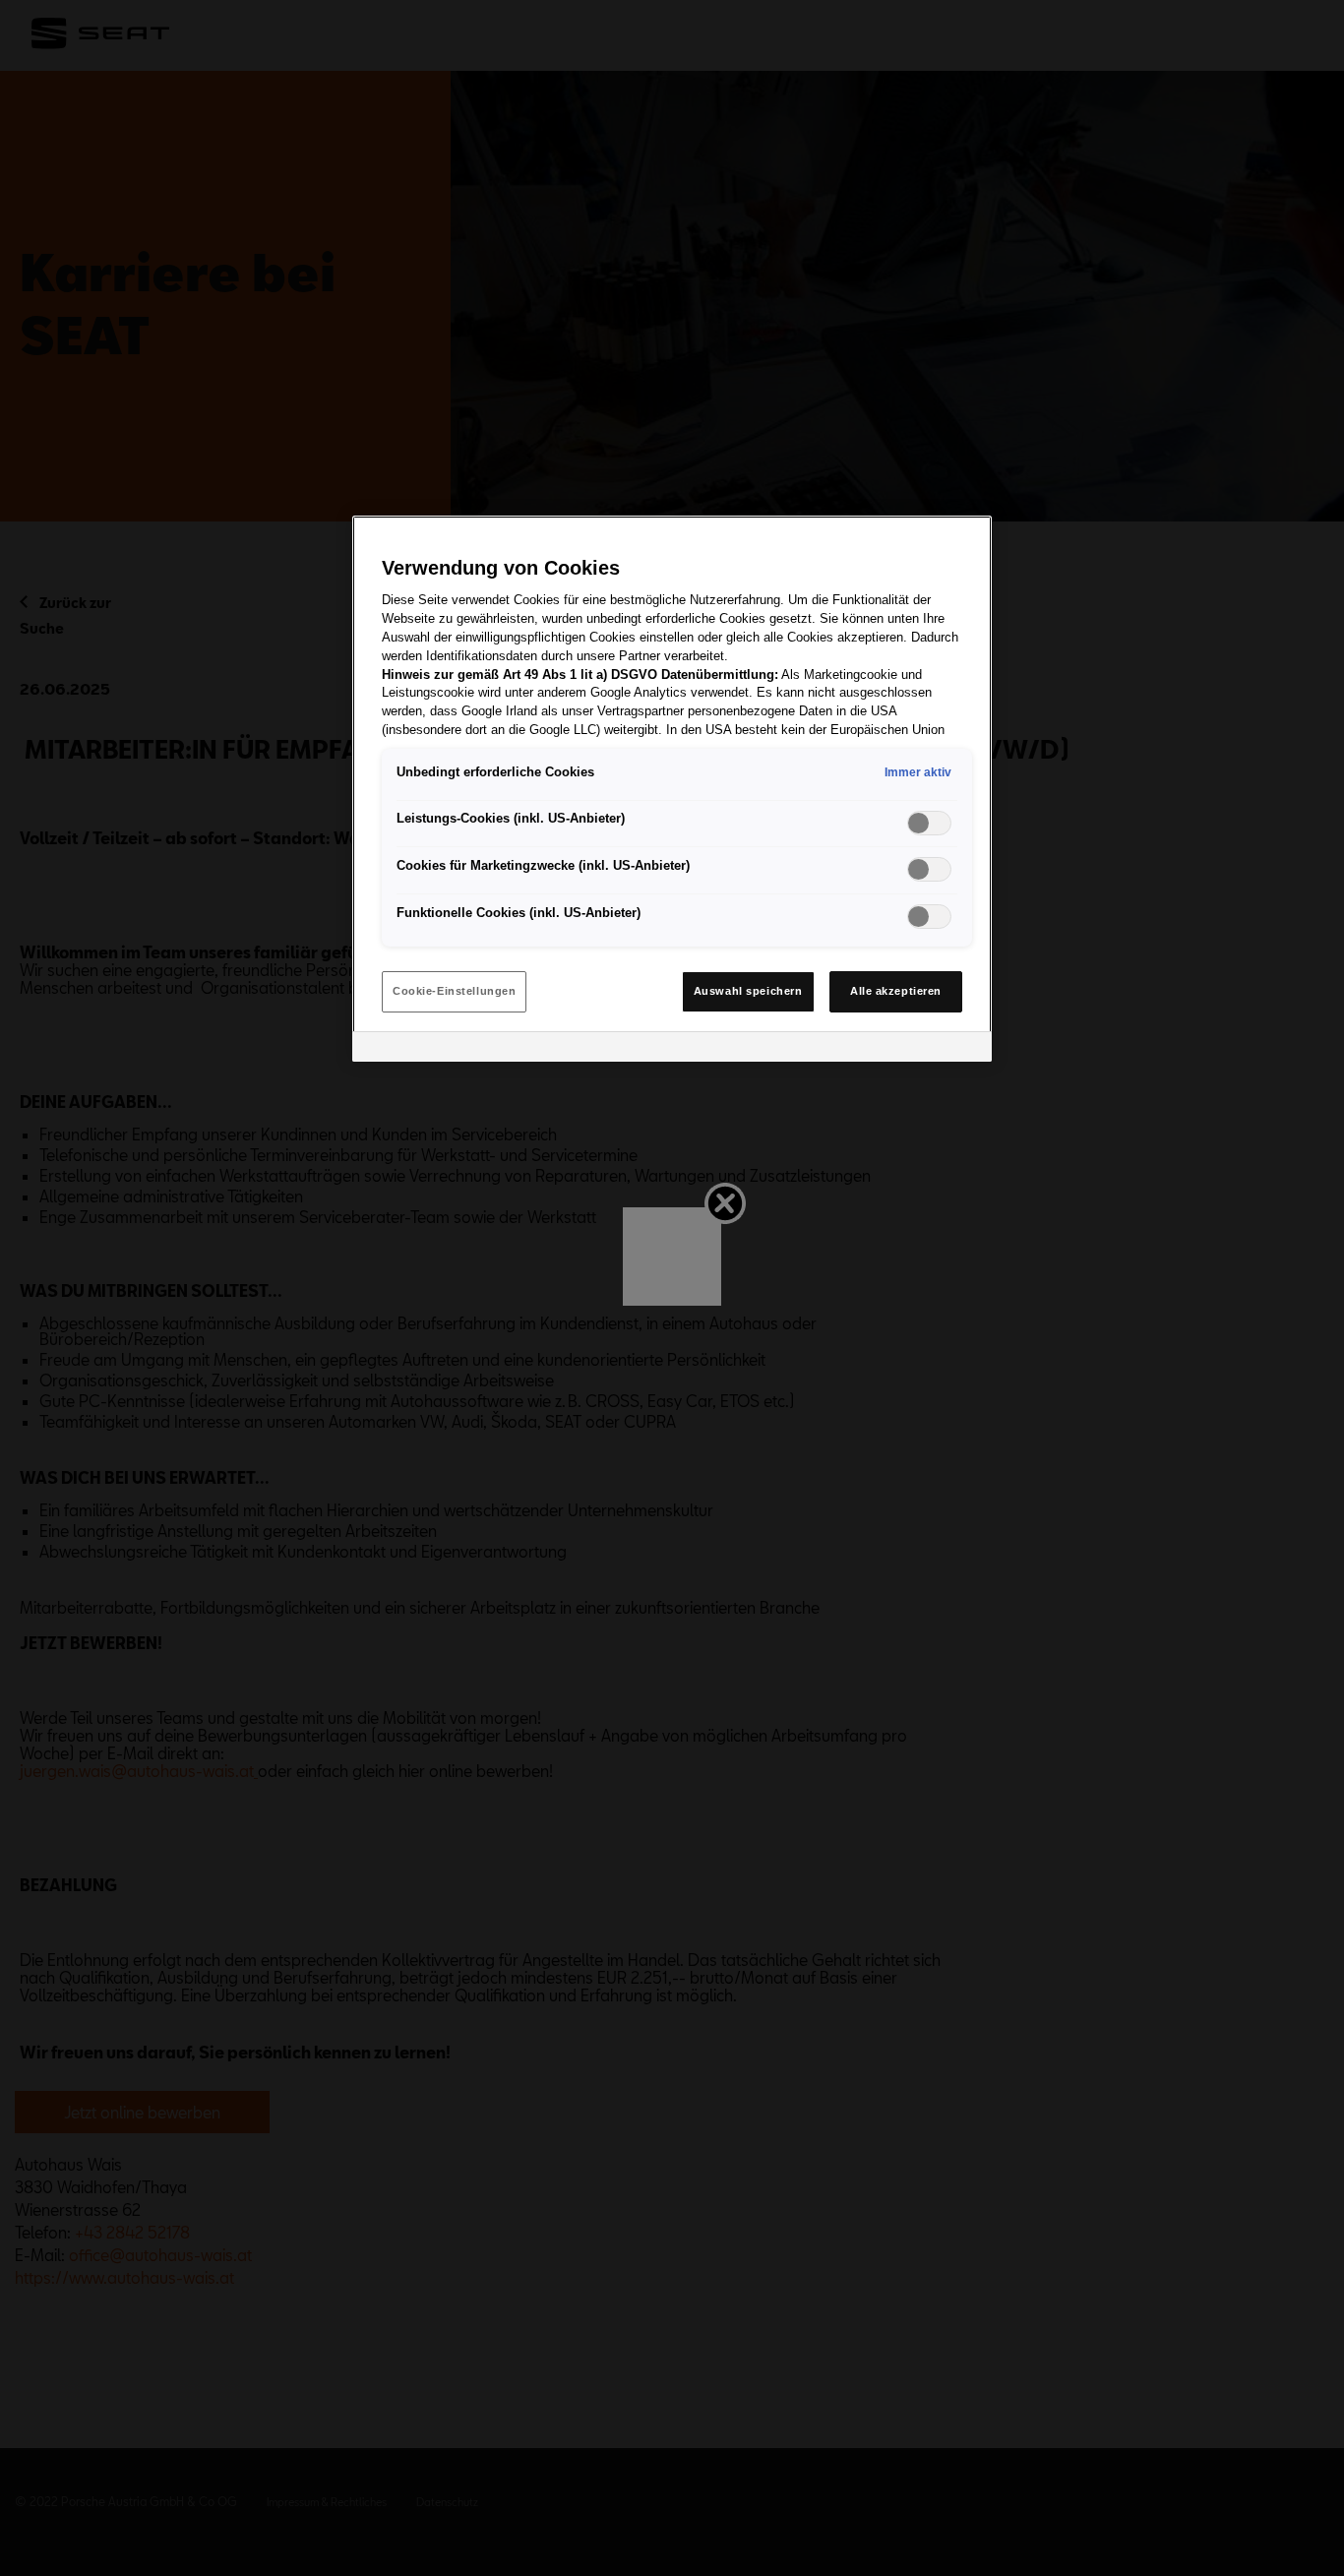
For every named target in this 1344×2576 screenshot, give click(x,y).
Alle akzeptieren (896, 991)
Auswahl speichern (748, 991)
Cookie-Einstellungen (454, 991)
